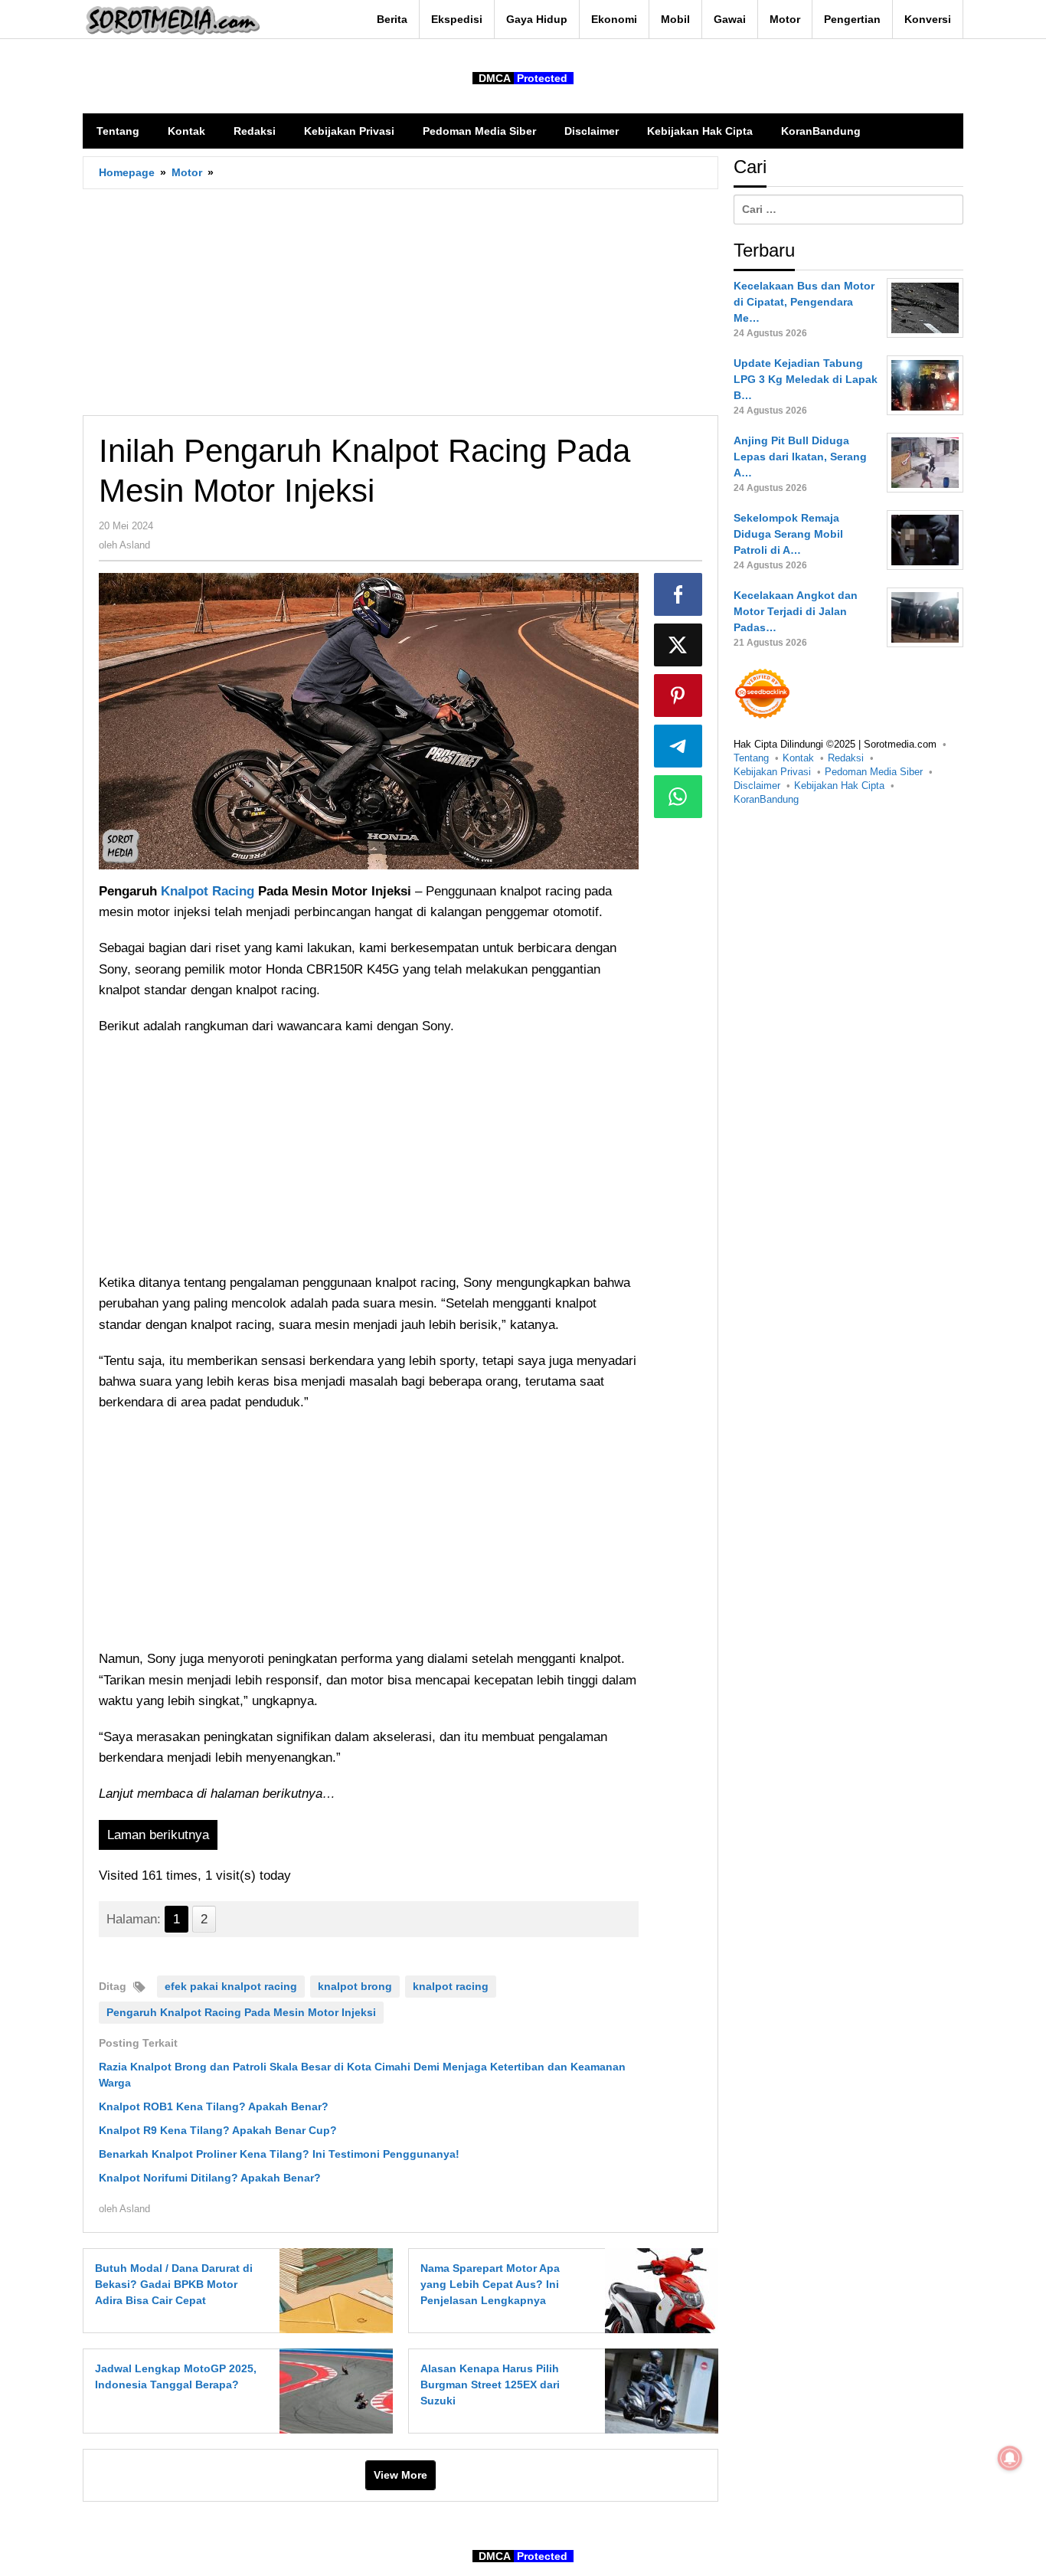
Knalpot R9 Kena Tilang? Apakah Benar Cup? (218, 2130)
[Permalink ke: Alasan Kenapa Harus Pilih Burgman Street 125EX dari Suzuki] (657, 2390)
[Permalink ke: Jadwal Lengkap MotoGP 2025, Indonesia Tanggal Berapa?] (332, 2390)
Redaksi (846, 758)
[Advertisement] (400, 302)
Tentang (751, 758)
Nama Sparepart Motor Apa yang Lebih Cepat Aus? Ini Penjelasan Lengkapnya (490, 2284)
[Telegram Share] (678, 746)
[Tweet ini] (678, 645)
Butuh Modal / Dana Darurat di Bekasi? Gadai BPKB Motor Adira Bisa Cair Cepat (174, 2284)
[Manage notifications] (1010, 2458)
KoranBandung (766, 799)
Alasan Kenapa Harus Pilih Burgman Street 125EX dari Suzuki (490, 2385)
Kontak (798, 758)
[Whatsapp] (678, 797)
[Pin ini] (678, 696)
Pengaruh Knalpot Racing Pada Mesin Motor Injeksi (241, 2012)
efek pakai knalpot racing (231, 1986)
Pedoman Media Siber (874, 772)
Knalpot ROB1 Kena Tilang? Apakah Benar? (214, 2106)
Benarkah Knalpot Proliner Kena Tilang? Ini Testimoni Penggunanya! (279, 2154)
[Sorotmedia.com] (172, 20)
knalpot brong (355, 1986)
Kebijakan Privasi (772, 772)
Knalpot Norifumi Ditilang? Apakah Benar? (210, 2178)
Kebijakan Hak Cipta (839, 786)
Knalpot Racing (208, 891)
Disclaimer (757, 786)
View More (400, 2475)
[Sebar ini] (678, 594)
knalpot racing (451, 1986)
